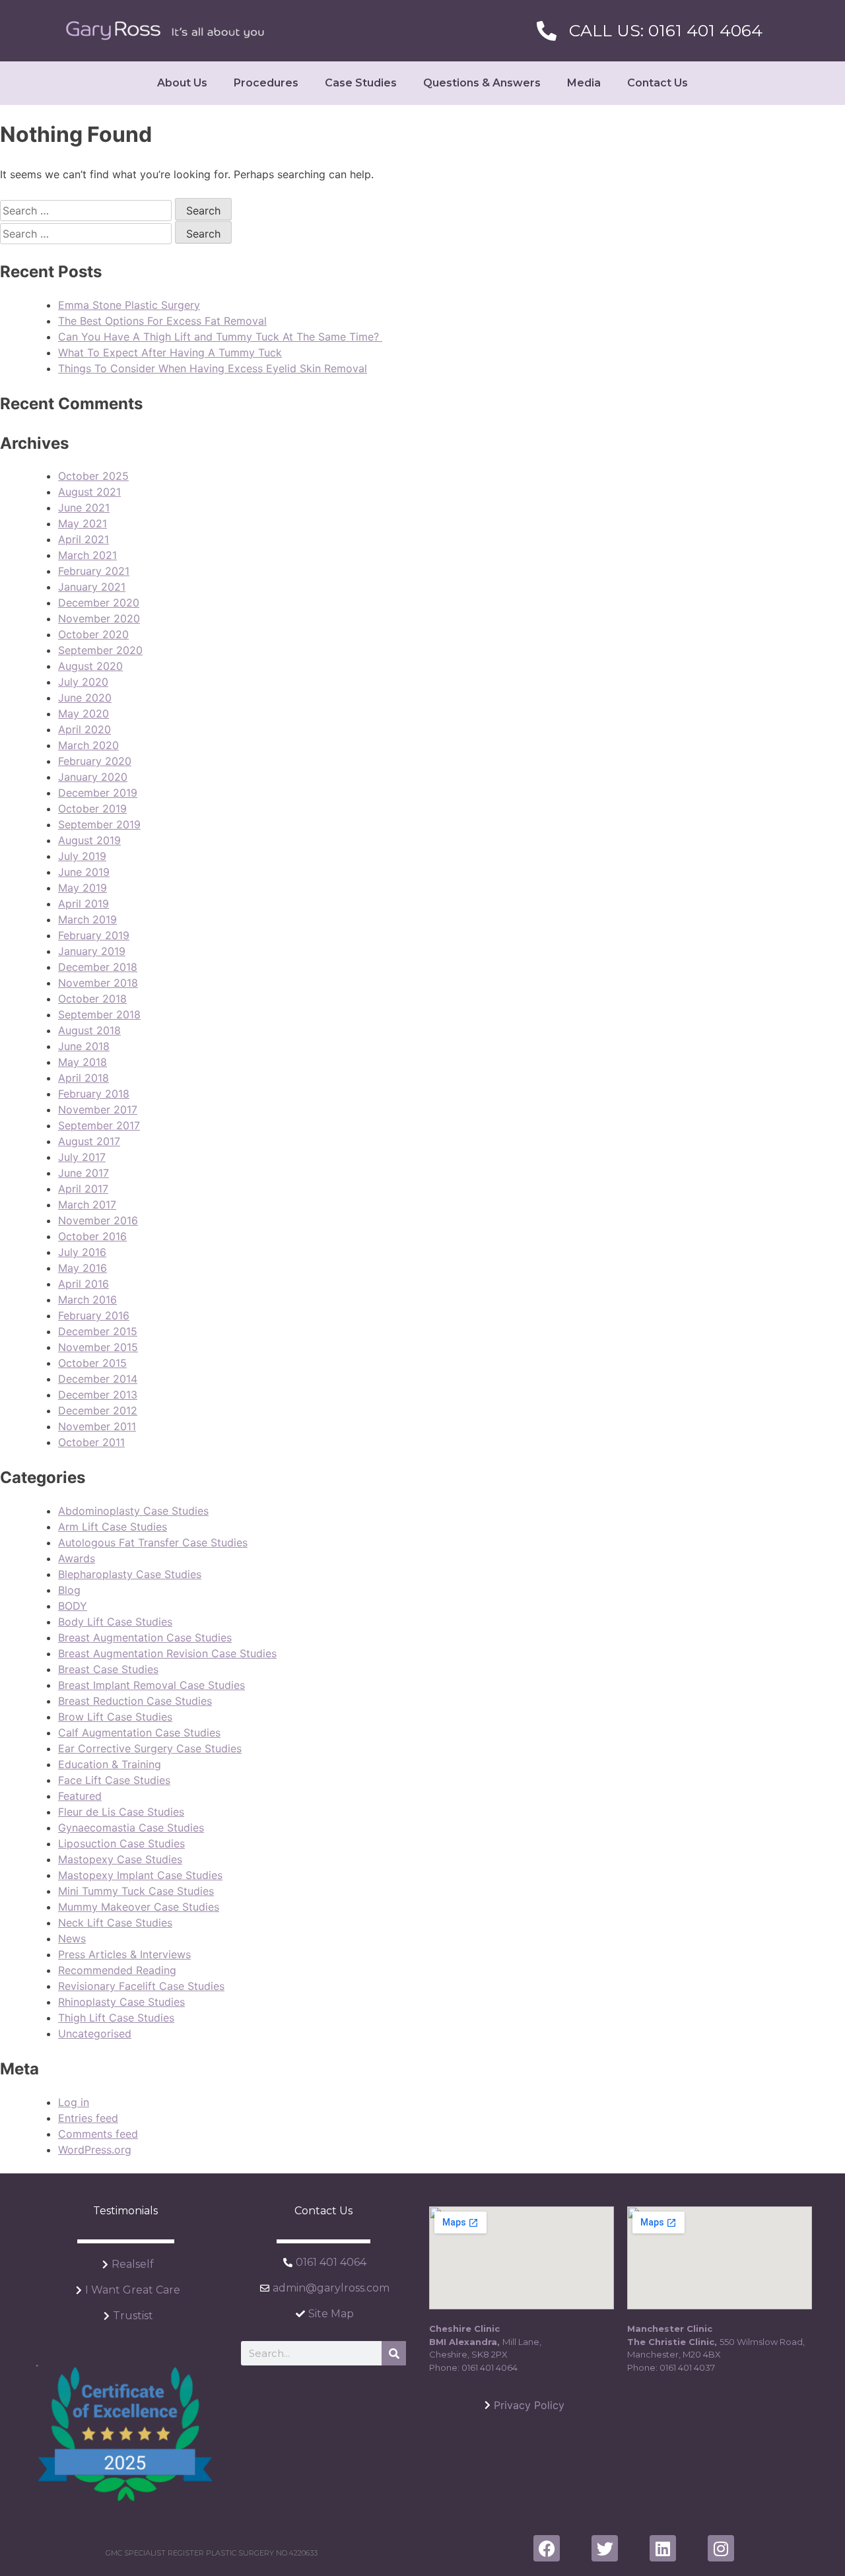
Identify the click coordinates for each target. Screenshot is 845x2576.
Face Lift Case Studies (114, 1780)
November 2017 (98, 1109)
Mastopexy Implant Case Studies (140, 1875)
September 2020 (100, 650)
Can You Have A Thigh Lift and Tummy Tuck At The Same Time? (220, 337)
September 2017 (99, 1125)
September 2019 (99, 824)
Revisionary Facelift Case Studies (141, 1986)
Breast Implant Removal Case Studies (152, 1685)
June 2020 (85, 698)
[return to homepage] (165, 31)
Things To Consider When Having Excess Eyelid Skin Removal (213, 368)
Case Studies (361, 83)
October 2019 (92, 809)
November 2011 (97, 1426)
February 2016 (94, 1315)
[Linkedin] (663, 2548)
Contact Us (658, 83)
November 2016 (98, 1220)
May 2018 (83, 1062)
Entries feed (88, 2118)
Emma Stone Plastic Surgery (129, 305)
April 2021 (84, 539)
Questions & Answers (482, 83)
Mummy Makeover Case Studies (139, 1907)
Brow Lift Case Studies (115, 1717)
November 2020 (99, 618)
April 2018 (84, 1078)
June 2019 (84, 872)
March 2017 (87, 1205)
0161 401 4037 (687, 2367)
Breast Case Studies (108, 1669)
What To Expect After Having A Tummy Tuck (170, 352)
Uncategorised (95, 2033)
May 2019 (83, 888)
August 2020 (90, 666)
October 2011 (91, 1442)
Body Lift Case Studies (115, 1622)
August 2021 (89, 492)
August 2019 (89, 840)
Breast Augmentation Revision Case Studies (167, 1653)
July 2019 (82, 856)
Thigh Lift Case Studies (116, 2018)
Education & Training (110, 1764)
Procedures (266, 83)
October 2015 (92, 1363)
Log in (74, 2102)
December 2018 (98, 967)
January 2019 (92, 951)
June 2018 (84, 1046)
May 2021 (83, 523)
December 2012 (98, 1410)
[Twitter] (605, 2548)
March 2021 (87, 555)
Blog (69, 1590)
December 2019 (98, 793)
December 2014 (98, 1379)
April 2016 (84, 1284)
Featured (80, 1796)
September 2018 (99, 1014)
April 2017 (83, 1189)
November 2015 (98, 1347)
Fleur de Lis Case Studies (121, 1812)
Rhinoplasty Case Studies (121, 2002)
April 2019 (84, 904)
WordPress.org (95, 2150)
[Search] (394, 2353)
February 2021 (94, 571)
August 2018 (89, 1030)
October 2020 (93, 634)
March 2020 (88, 745)
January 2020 (93, 777)
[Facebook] (547, 2548)
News (72, 1938)
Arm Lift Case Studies (113, 1527)
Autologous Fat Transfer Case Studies (153, 1542)
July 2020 (83, 682)
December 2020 (99, 603)
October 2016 (92, 1236)
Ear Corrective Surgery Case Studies (150, 1748)
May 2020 (84, 713)
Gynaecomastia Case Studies (131, 1828)
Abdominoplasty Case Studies (133, 1511)
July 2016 (82, 1252)
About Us (182, 83)
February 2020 (95, 761)
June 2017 (84, 1173)
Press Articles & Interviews (124, 1954)
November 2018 (98, 983)
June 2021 (84, 508)
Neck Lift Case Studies (115, 1923)
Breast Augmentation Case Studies (145, 1637)
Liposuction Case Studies (121, 1843)
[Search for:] (87, 211)
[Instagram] (721, 2548)
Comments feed (98, 2134)
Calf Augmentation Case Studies (139, 1733)
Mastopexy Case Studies (120, 1859)
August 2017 (89, 1141)
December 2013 (98, 1395)
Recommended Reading (117, 1970)
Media (584, 83)
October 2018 (92, 999)
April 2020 (84, 729)
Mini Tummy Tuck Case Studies (136, 1891)
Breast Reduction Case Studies (135, 1701)
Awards (77, 1558)
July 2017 (82, 1157)
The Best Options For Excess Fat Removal (162, 321)
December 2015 (98, 1331)
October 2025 (93, 476)
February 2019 (94, 935)
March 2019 (87, 919)
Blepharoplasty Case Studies (130, 1574)
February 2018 (94, 1094)
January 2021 (92, 587)
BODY (73, 1606)
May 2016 (83, 1268)
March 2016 (87, 1300)
